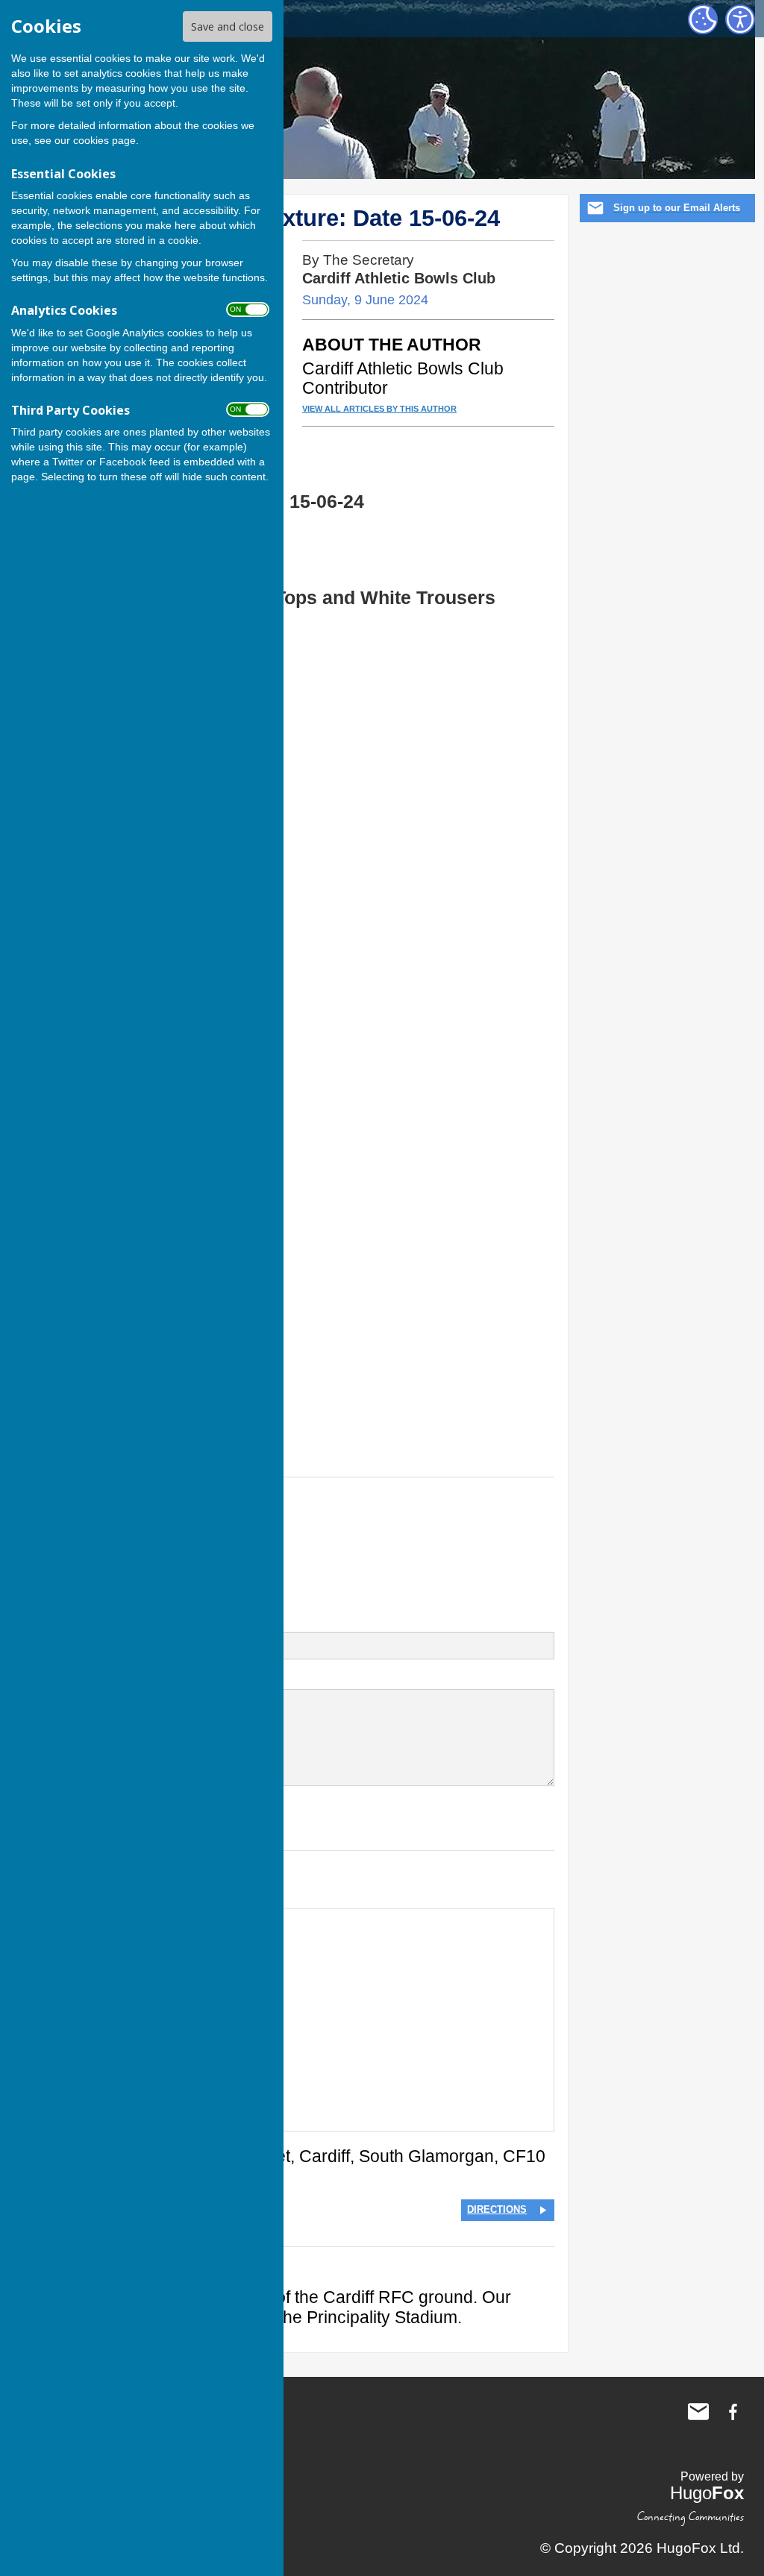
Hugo (707, 2493)
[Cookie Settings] (703, 19)
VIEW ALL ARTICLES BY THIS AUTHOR (379, 409)
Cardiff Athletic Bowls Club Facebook (733, 2412)
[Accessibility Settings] (740, 19)
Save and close (228, 26)
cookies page (104, 140)
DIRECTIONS (497, 2209)
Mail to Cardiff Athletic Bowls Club (698, 2412)
